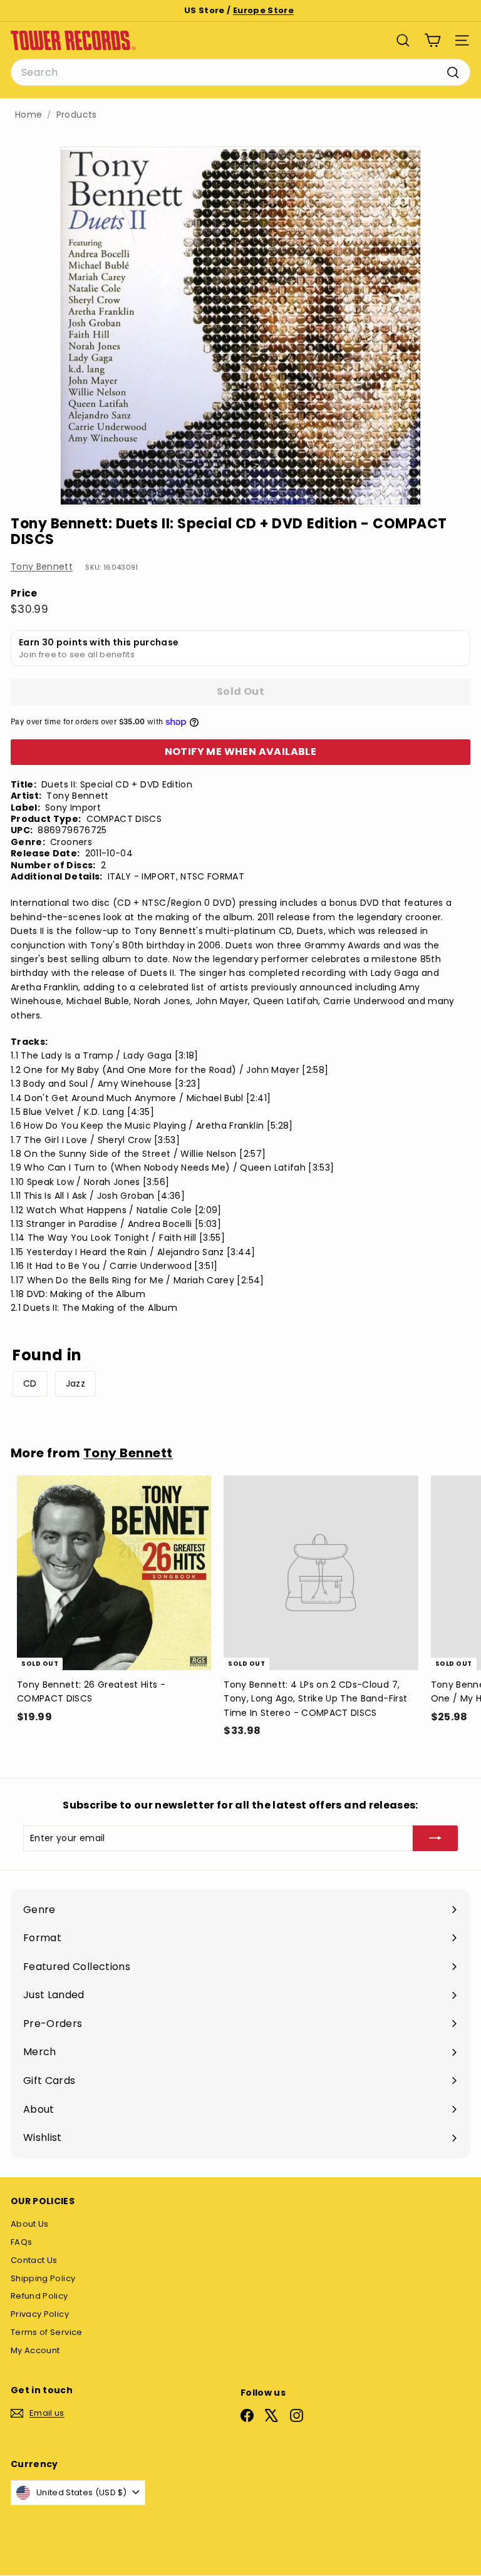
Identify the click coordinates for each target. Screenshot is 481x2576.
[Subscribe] (435, 1838)
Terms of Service (47, 2332)
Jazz (75, 1383)
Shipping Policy (43, 2278)
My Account (35, 2350)
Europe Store (263, 10)
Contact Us (34, 2260)
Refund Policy (39, 2296)
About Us (30, 2224)
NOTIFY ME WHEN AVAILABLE (241, 752)
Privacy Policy (40, 2314)
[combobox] (240, 73)
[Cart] (432, 40)
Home (28, 115)
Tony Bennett (42, 567)
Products (77, 115)
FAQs (21, 2242)
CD (30, 1383)
